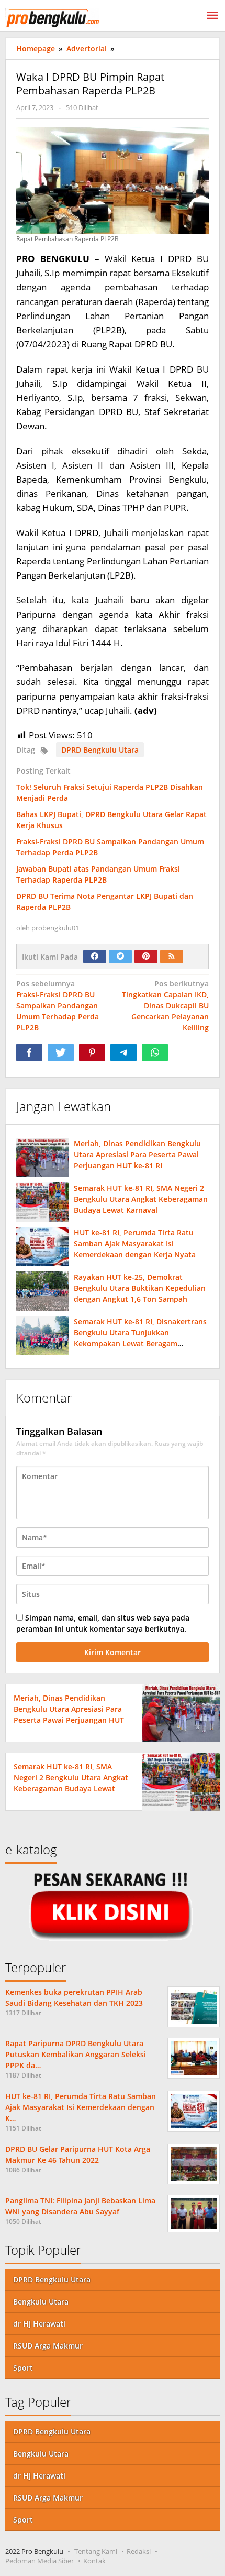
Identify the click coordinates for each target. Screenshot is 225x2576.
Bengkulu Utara (41, 2302)
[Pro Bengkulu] (52, 17)
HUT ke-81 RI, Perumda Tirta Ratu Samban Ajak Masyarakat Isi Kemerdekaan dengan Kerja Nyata (135, 1243)
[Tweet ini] (61, 1052)
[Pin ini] (92, 1052)
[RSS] (172, 957)
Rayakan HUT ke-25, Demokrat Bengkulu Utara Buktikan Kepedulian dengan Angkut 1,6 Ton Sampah (140, 1288)
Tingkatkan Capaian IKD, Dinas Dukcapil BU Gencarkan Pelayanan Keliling (165, 1006)
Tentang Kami (96, 2551)
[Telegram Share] (123, 1052)
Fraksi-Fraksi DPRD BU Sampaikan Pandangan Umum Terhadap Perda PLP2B (58, 1006)
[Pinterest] (146, 957)
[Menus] (212, 16)
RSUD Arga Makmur (48, 2346)
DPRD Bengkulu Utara (100, 750)
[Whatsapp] (155, 1052)
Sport (23, 2368)
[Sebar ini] (29, 1052)
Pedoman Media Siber (40, 2561)
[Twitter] (120, 957)
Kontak (94, 2561)
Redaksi (139, 2551)
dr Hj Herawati (39, 2324)
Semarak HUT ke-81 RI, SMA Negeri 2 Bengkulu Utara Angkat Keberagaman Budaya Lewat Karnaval (141, 1199)
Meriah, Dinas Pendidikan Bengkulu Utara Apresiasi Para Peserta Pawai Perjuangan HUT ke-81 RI (137, 1154)
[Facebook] (95, 957)
